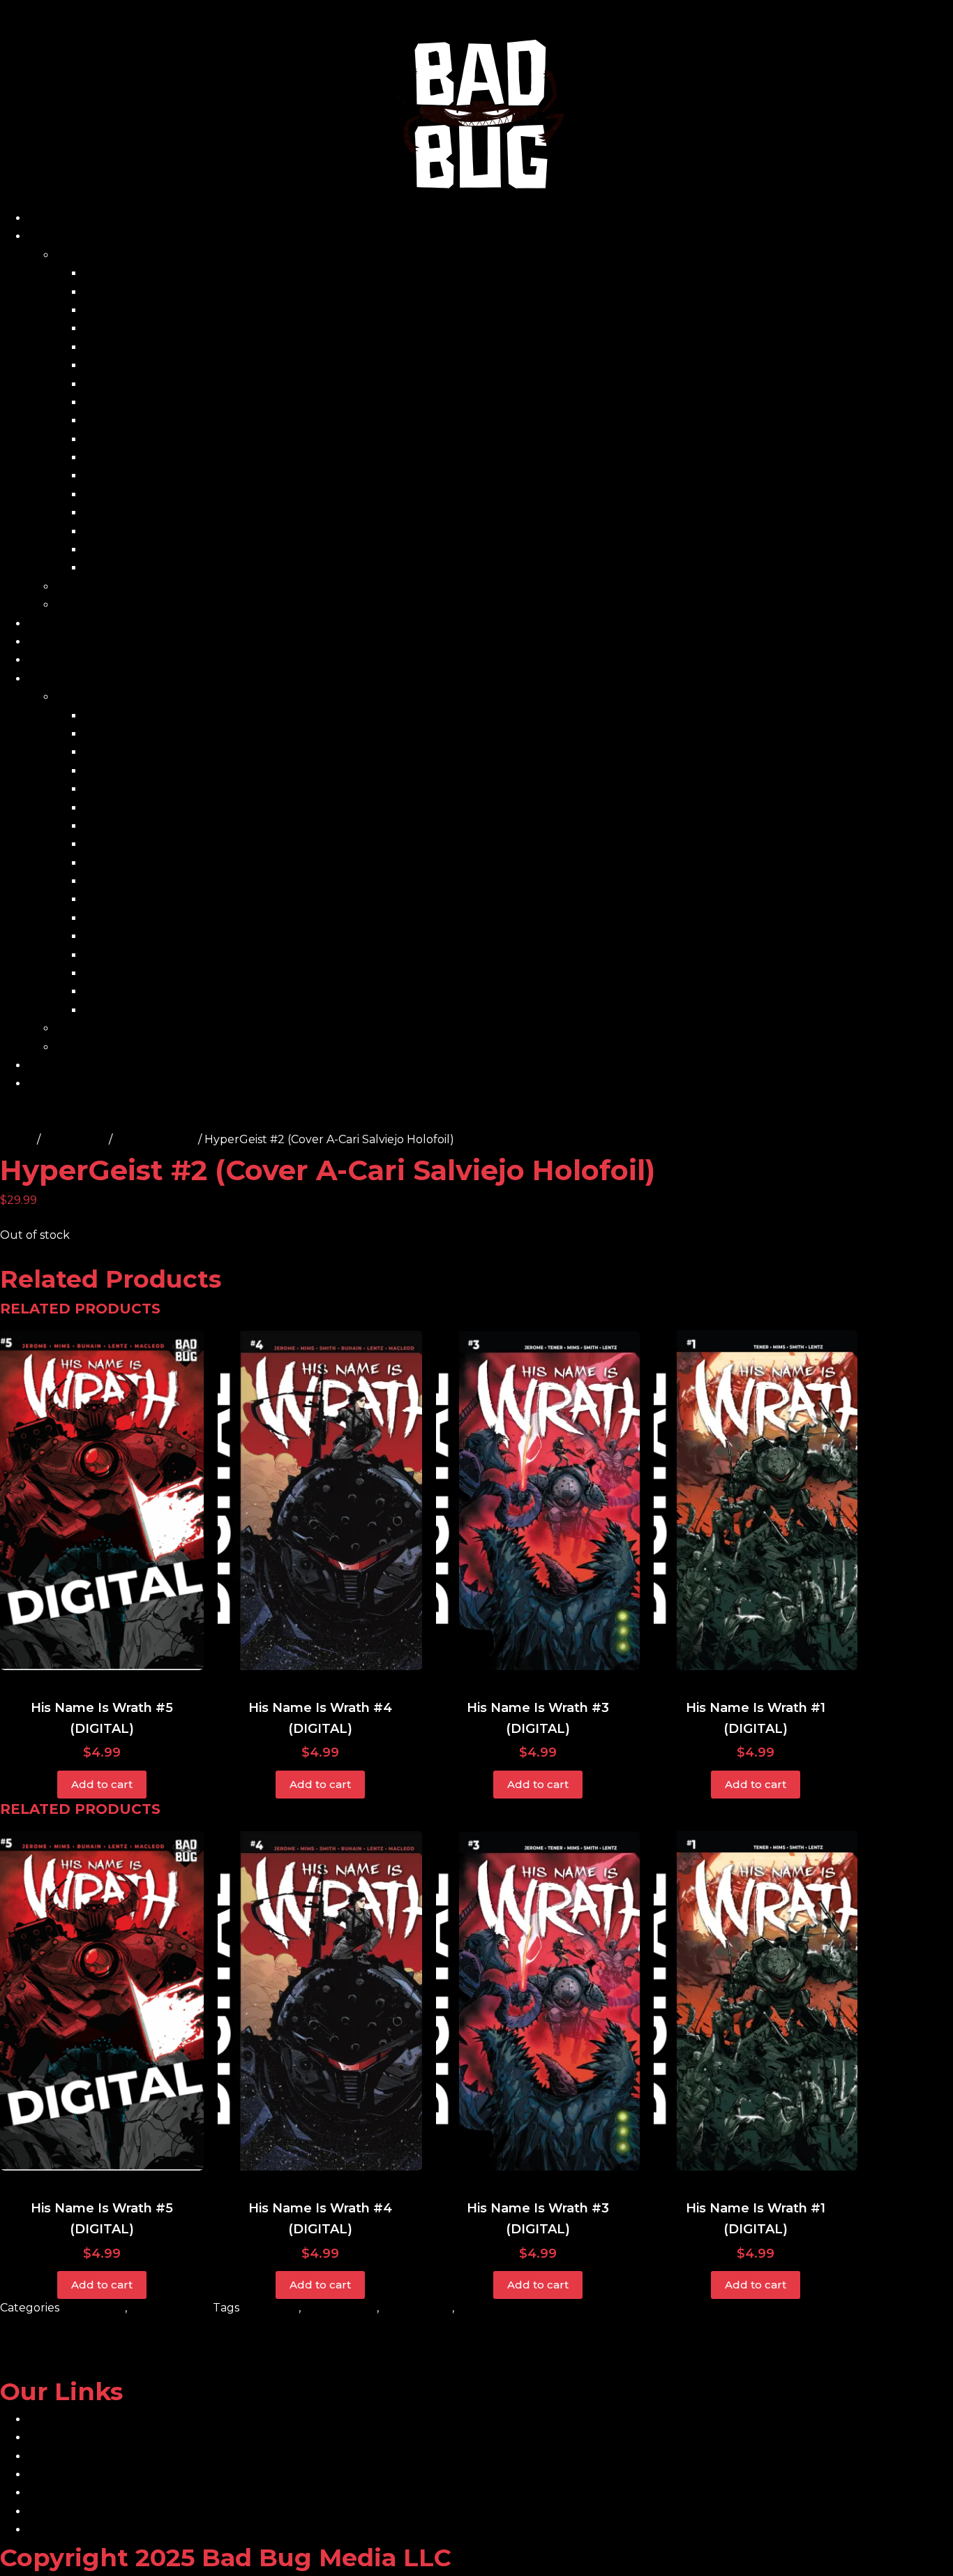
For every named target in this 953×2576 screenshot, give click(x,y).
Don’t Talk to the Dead (148, 365)
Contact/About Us (78, 642)
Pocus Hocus (120, 494)
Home (45, 218)
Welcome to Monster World (162, 568)
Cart (40, 624)
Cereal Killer (118, 328)
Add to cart (102, 1784)
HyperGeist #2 (155, 1139)
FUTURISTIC (417, 2308)
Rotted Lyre (117, 531)
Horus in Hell (120, 420)
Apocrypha (114, 292)
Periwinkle (113, 476)
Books (73, 255)
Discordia (109, 347)
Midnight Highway (135, 457)
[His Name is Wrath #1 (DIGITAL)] (756, 1500)
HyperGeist (75, 1139)
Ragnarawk (115, 513)
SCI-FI (473, 2308)
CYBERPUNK (340, 2308)
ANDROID (270, 2308)
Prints (72, 587)
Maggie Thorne (127, 439)
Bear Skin (110, 310)
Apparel (78, 605)
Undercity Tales (127, 550)
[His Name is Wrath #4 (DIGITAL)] (320, 1500)
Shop (43, 236)
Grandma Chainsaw (137, 384)
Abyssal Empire (126, 273)
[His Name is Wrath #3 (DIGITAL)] (538, 1500)
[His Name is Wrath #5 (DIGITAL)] (102, 1500)
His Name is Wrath (134, 402)
